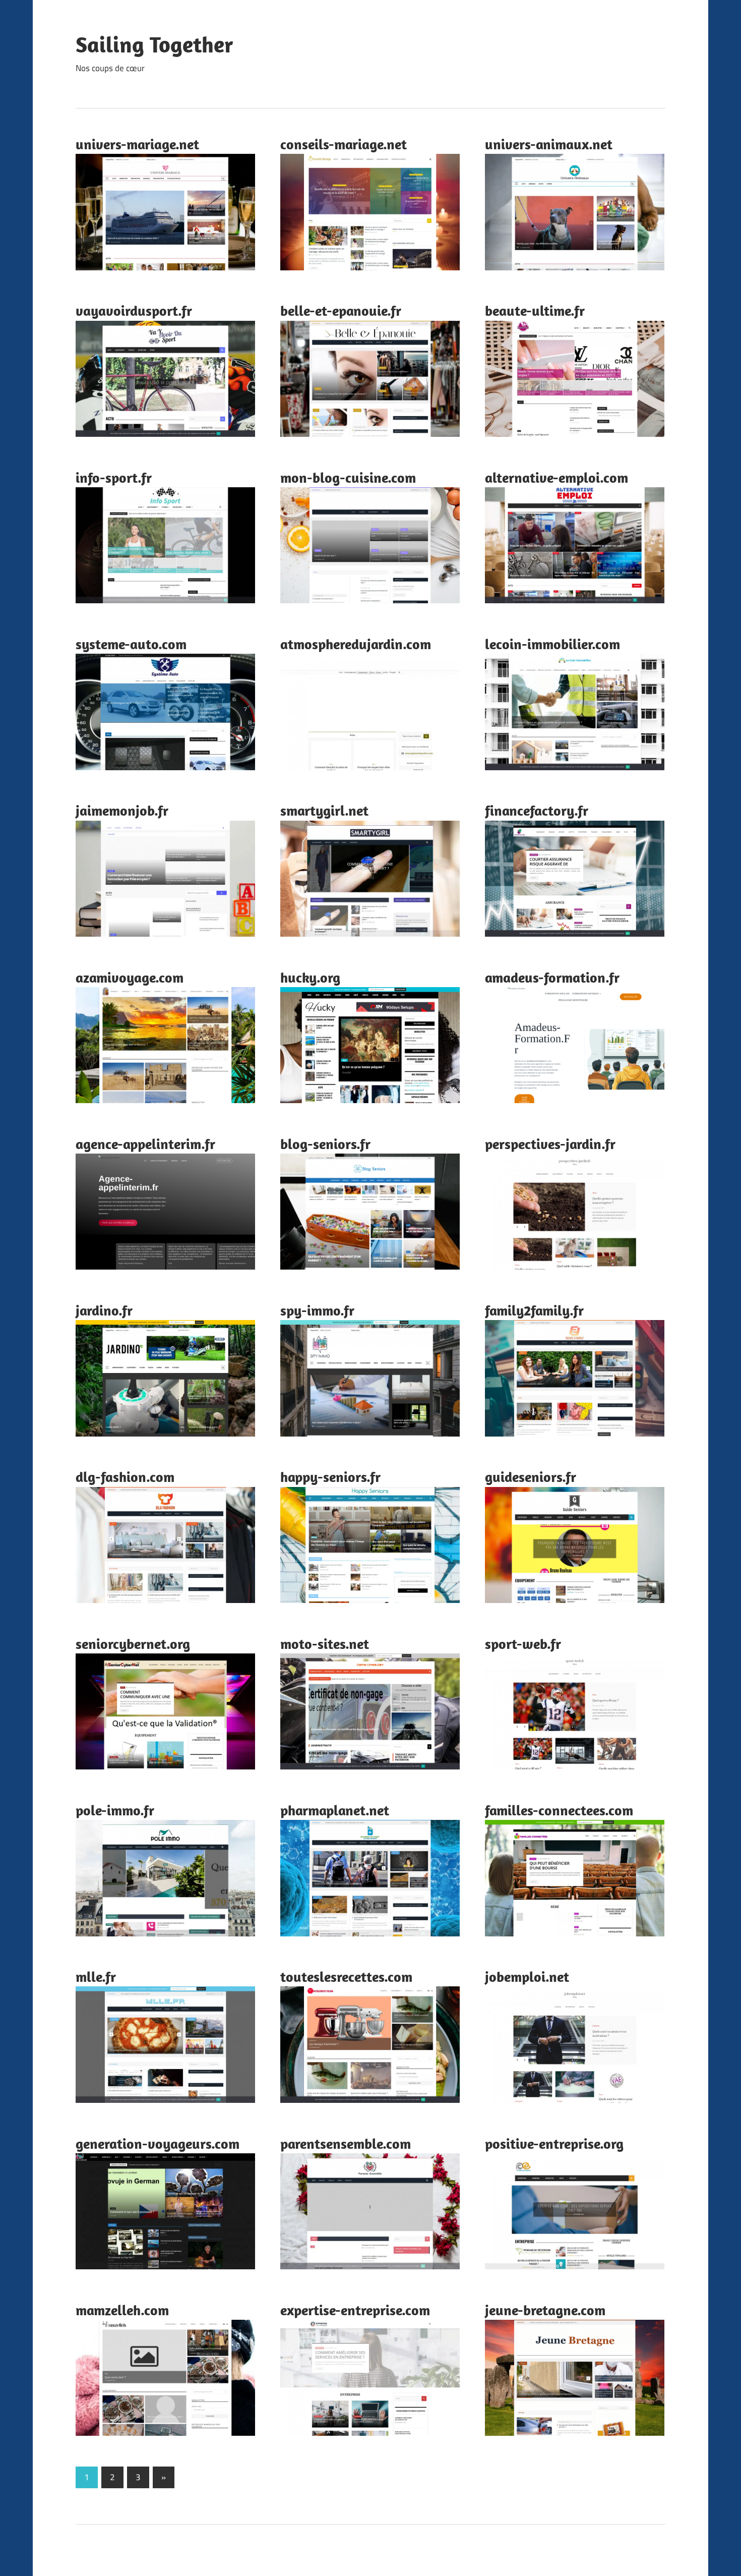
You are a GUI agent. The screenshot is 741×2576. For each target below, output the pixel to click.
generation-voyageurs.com (158, 2143)
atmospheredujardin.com (356, 644)
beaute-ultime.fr (535, 310)
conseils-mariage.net (344, 144)
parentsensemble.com (346, 2143)
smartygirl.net (324, 810)
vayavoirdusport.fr (134, 310)
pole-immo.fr (115, 1810)
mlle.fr (96, 1977)
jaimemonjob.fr (122, 810)
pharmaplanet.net (335, 1810)
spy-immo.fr (317, 1310)
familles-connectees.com (559, 1810)
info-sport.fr (114, 477)
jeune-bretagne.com (545, 2310)
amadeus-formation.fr (552, 977)
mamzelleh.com (122, 2310)
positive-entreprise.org (554, 2143)
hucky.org (310, 977)
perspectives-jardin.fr (550, 1144)
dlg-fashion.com (125, 1477)
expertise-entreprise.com (355, 2310)
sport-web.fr (523, 1644)
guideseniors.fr (531, 1477)
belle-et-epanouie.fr (341, 310)
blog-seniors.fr (325, 1144)
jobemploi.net (527, 1977)
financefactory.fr (537, 810)
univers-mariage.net (137, 144)
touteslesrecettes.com (346, 1977)
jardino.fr (104, 1310)
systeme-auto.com (131, 644)
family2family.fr (534, 1310)
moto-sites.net (325, 1644)
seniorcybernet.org (133, 1644)
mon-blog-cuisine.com (348, 477)
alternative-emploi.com (557, 477)
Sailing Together (155, 44)
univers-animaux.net (549, 144)
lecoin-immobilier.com (552, 644)
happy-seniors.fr (330, 1477)
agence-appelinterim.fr (145, 1144)
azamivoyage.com (130, 977)
